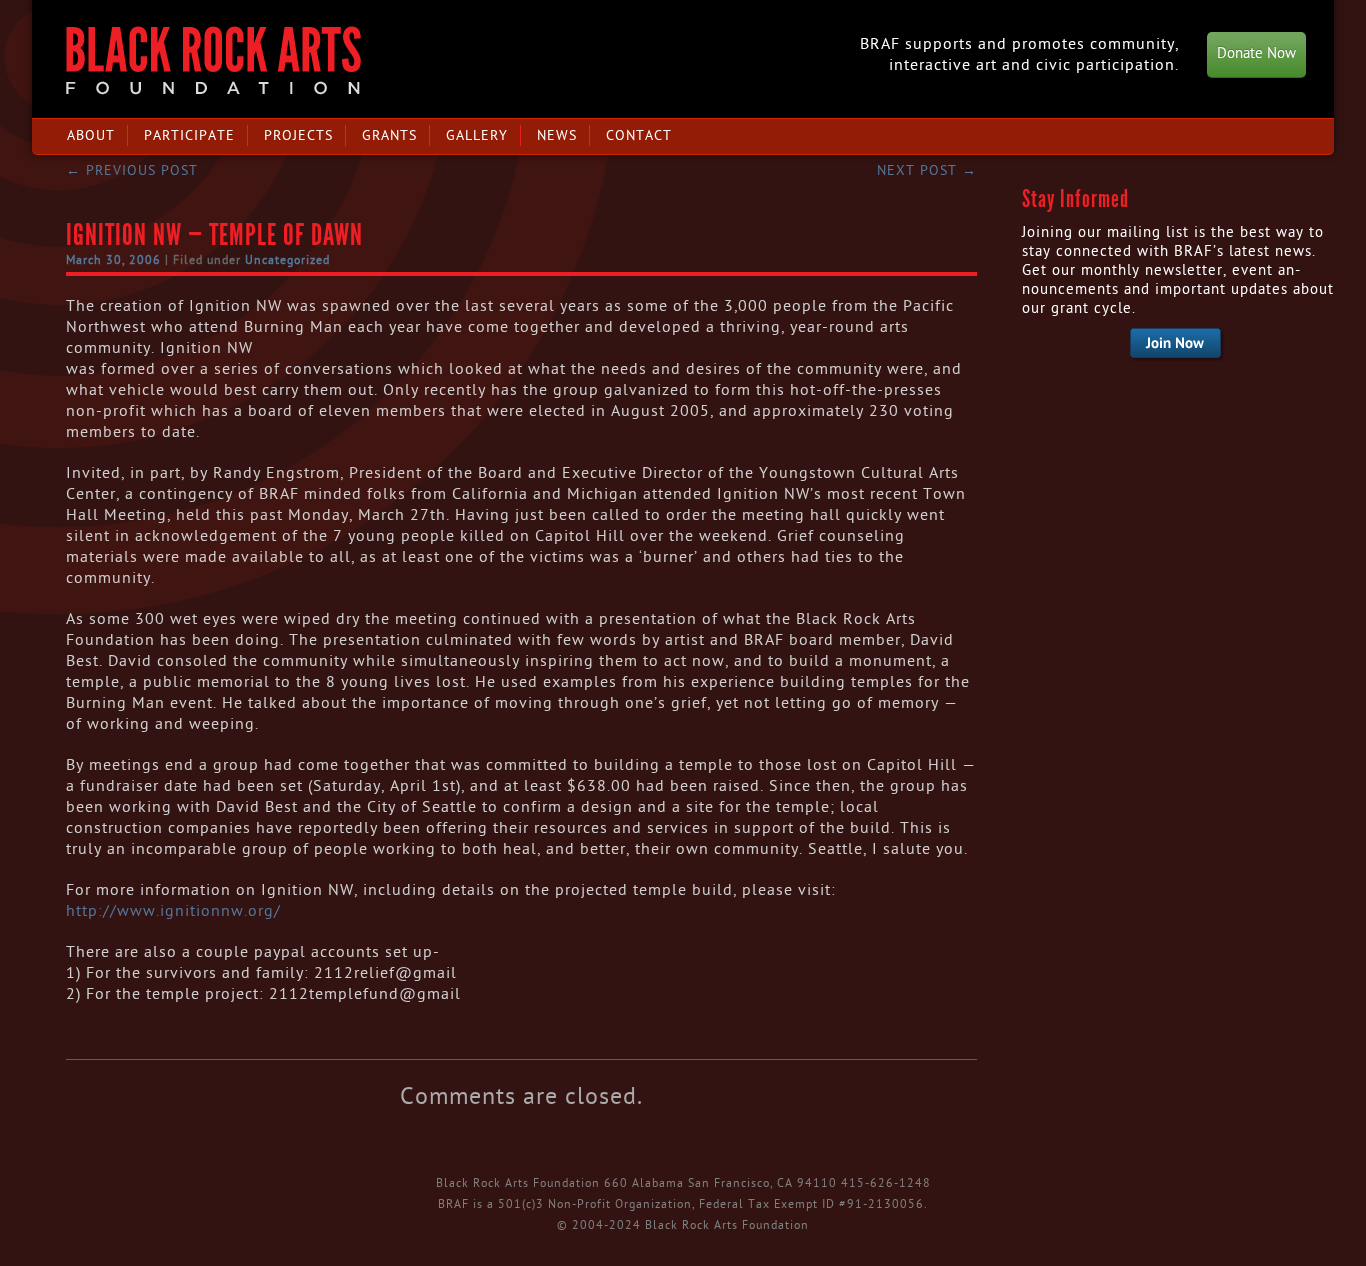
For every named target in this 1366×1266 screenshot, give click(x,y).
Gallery (477, 135)
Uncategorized (287, 260)
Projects (298, 135)
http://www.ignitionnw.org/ (173, 911)
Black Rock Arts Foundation (213, 60)
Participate (189, 135)
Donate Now (1256, 53)
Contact (639, 135)
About (91, 135)
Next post (927, 170)
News (557, 135)
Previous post (132, 170)
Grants (389, 135)
